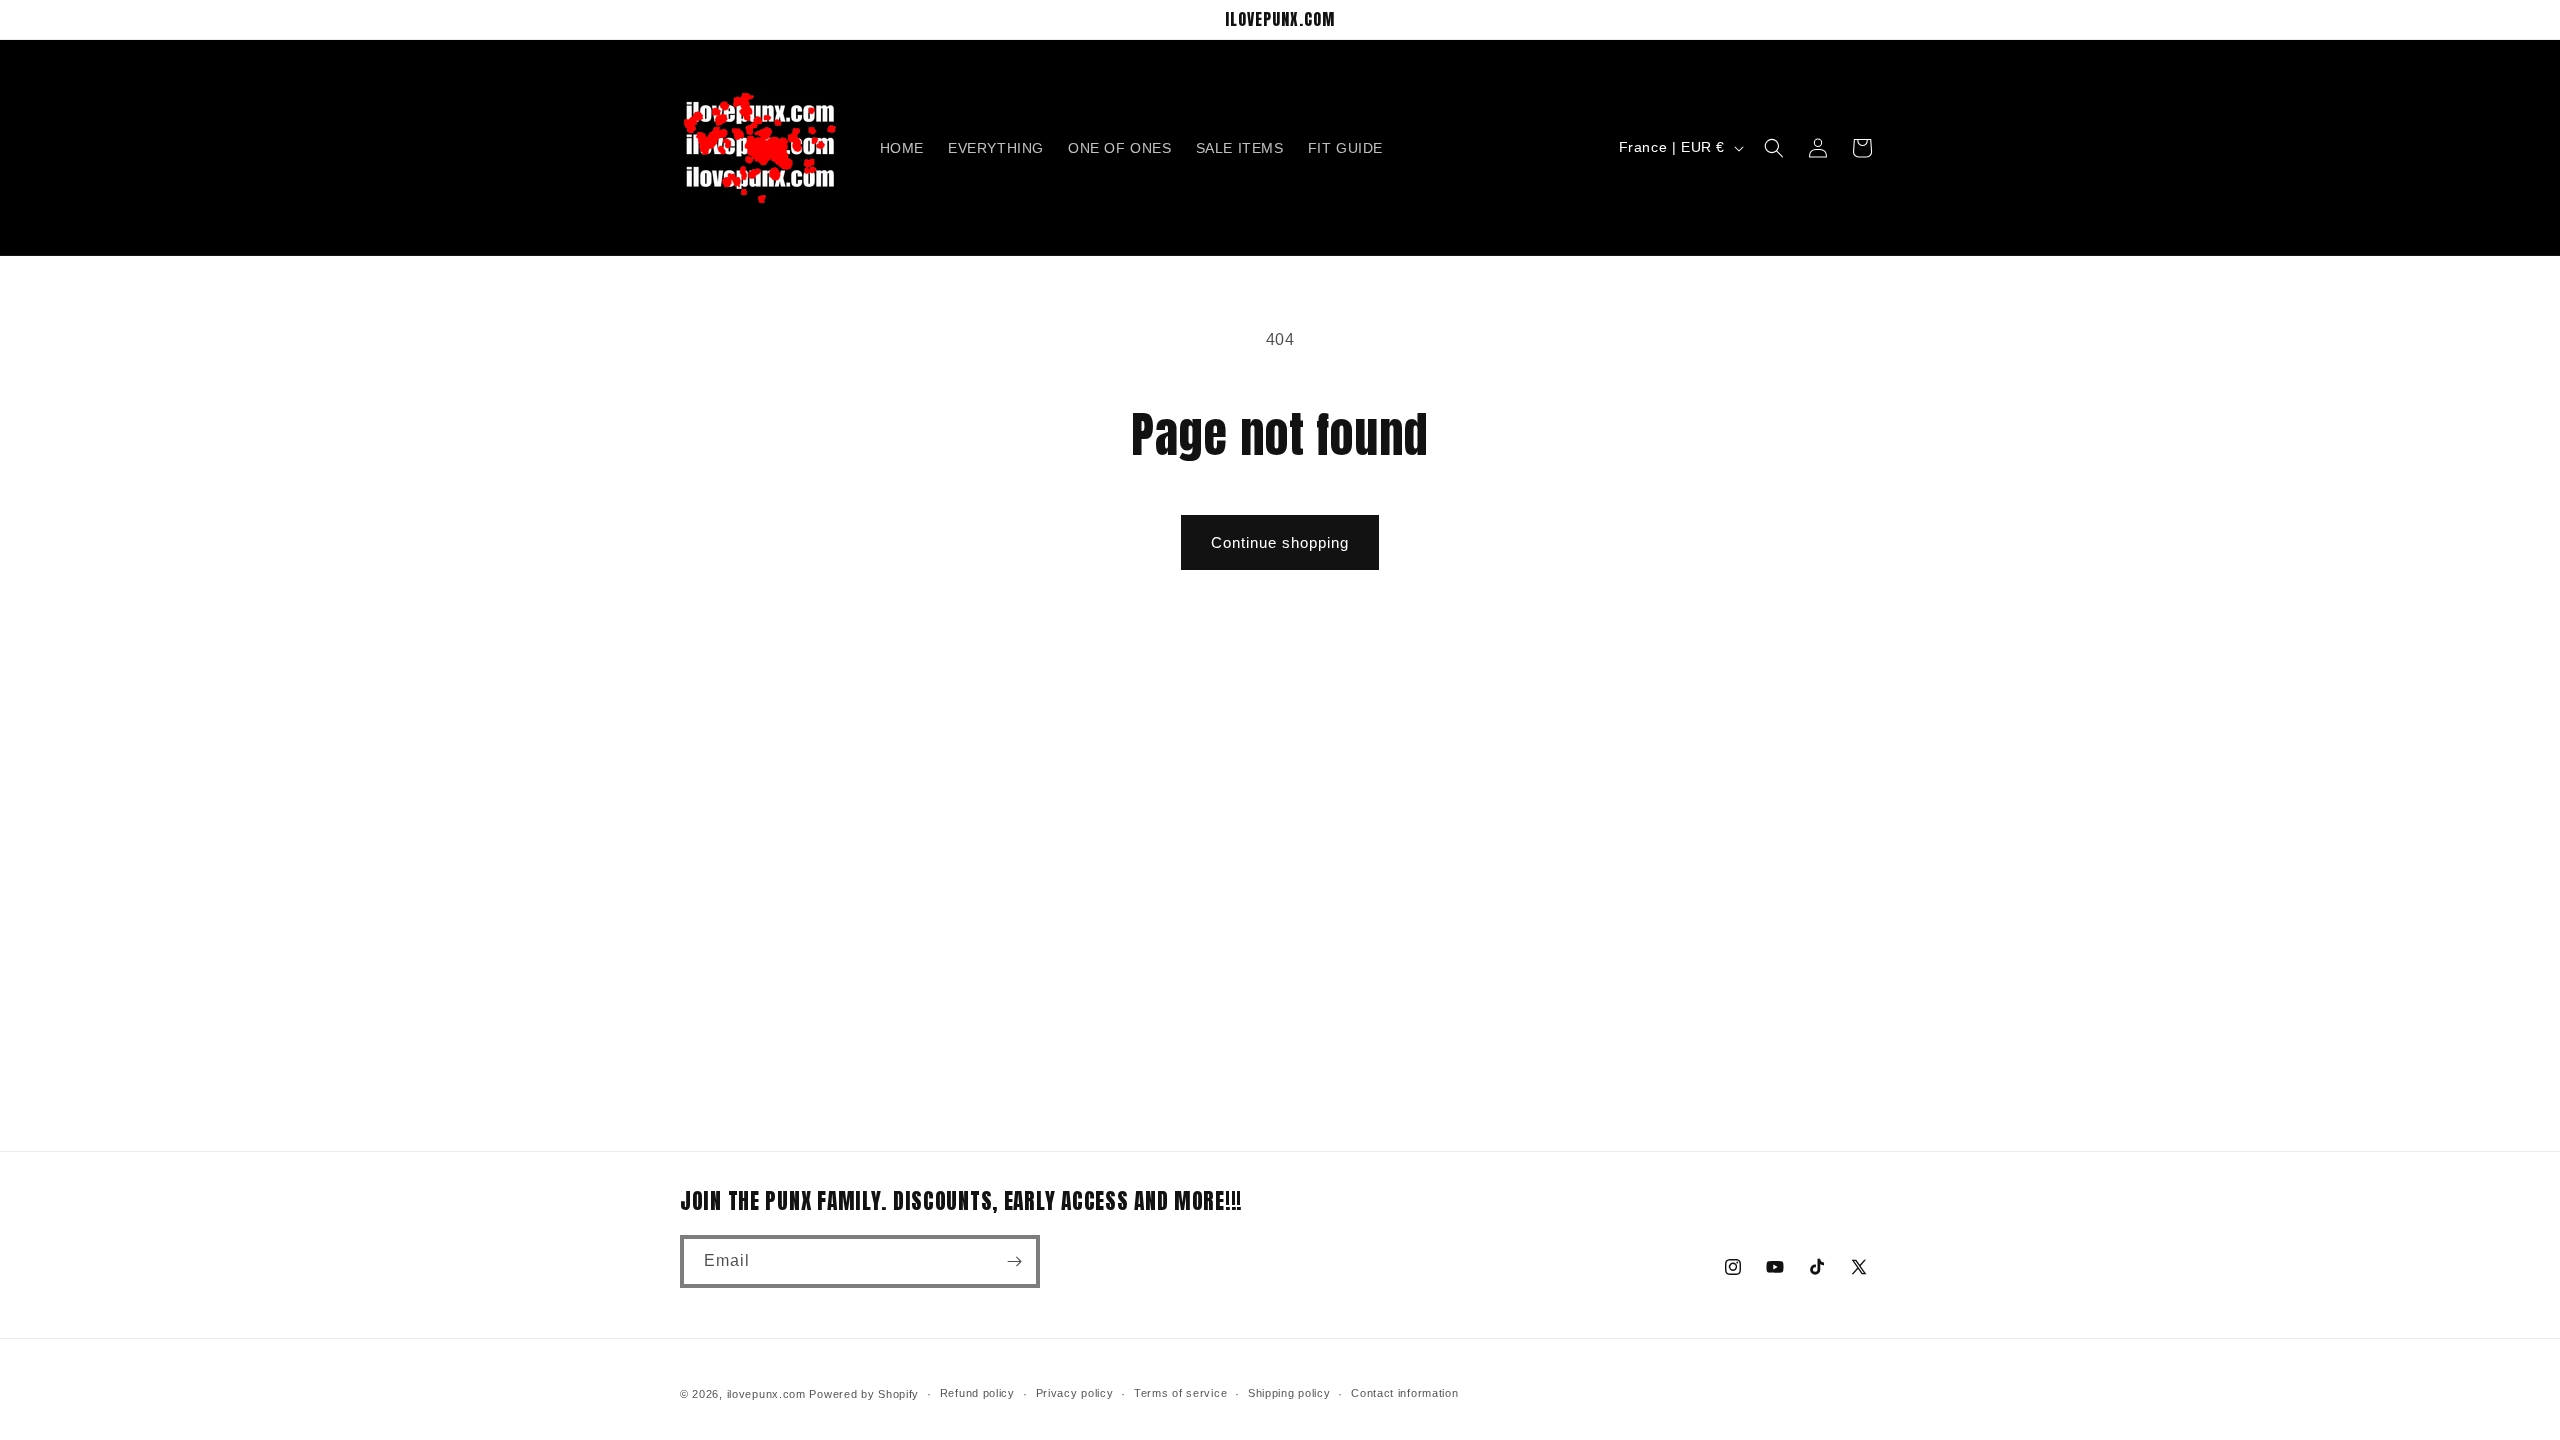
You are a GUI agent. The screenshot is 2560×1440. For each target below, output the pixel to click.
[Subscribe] (1014, 1261)
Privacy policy (1075, 1393)
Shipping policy (1289, 1393)
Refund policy (977, 1393)
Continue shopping (1280, 542)
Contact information (1404, 1393)
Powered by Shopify (864, 1394)
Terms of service (1180, 1393)
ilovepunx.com (766, 1394)
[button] (1774, 148)
